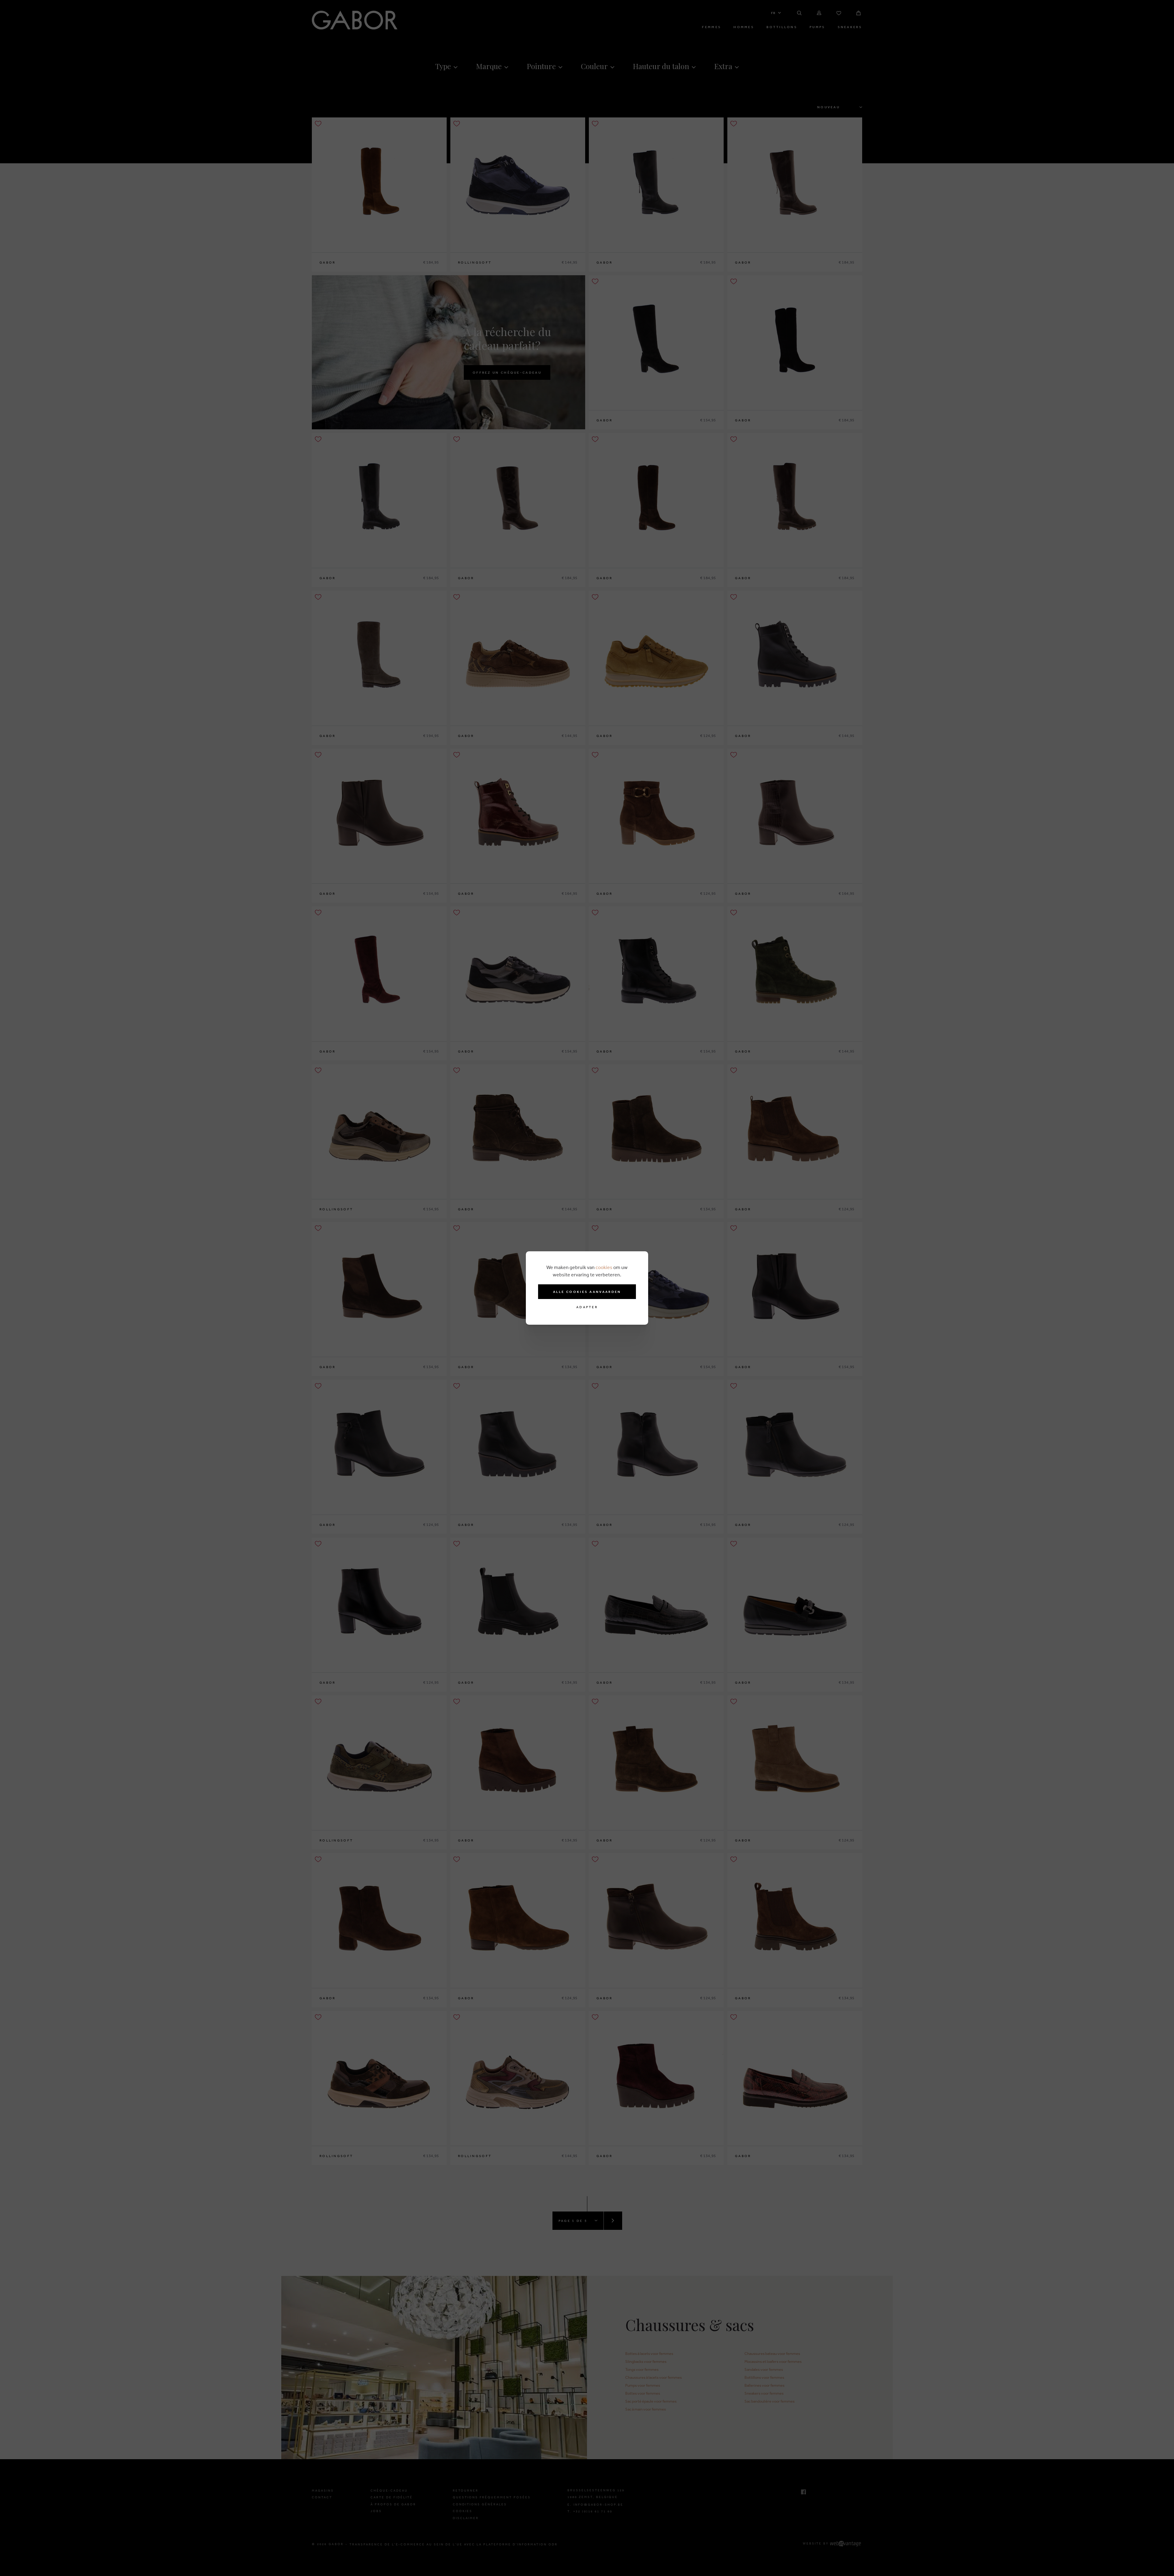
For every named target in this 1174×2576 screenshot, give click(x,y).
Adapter (587, 1307)
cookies (604, 1267)
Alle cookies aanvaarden (587, 1292)
